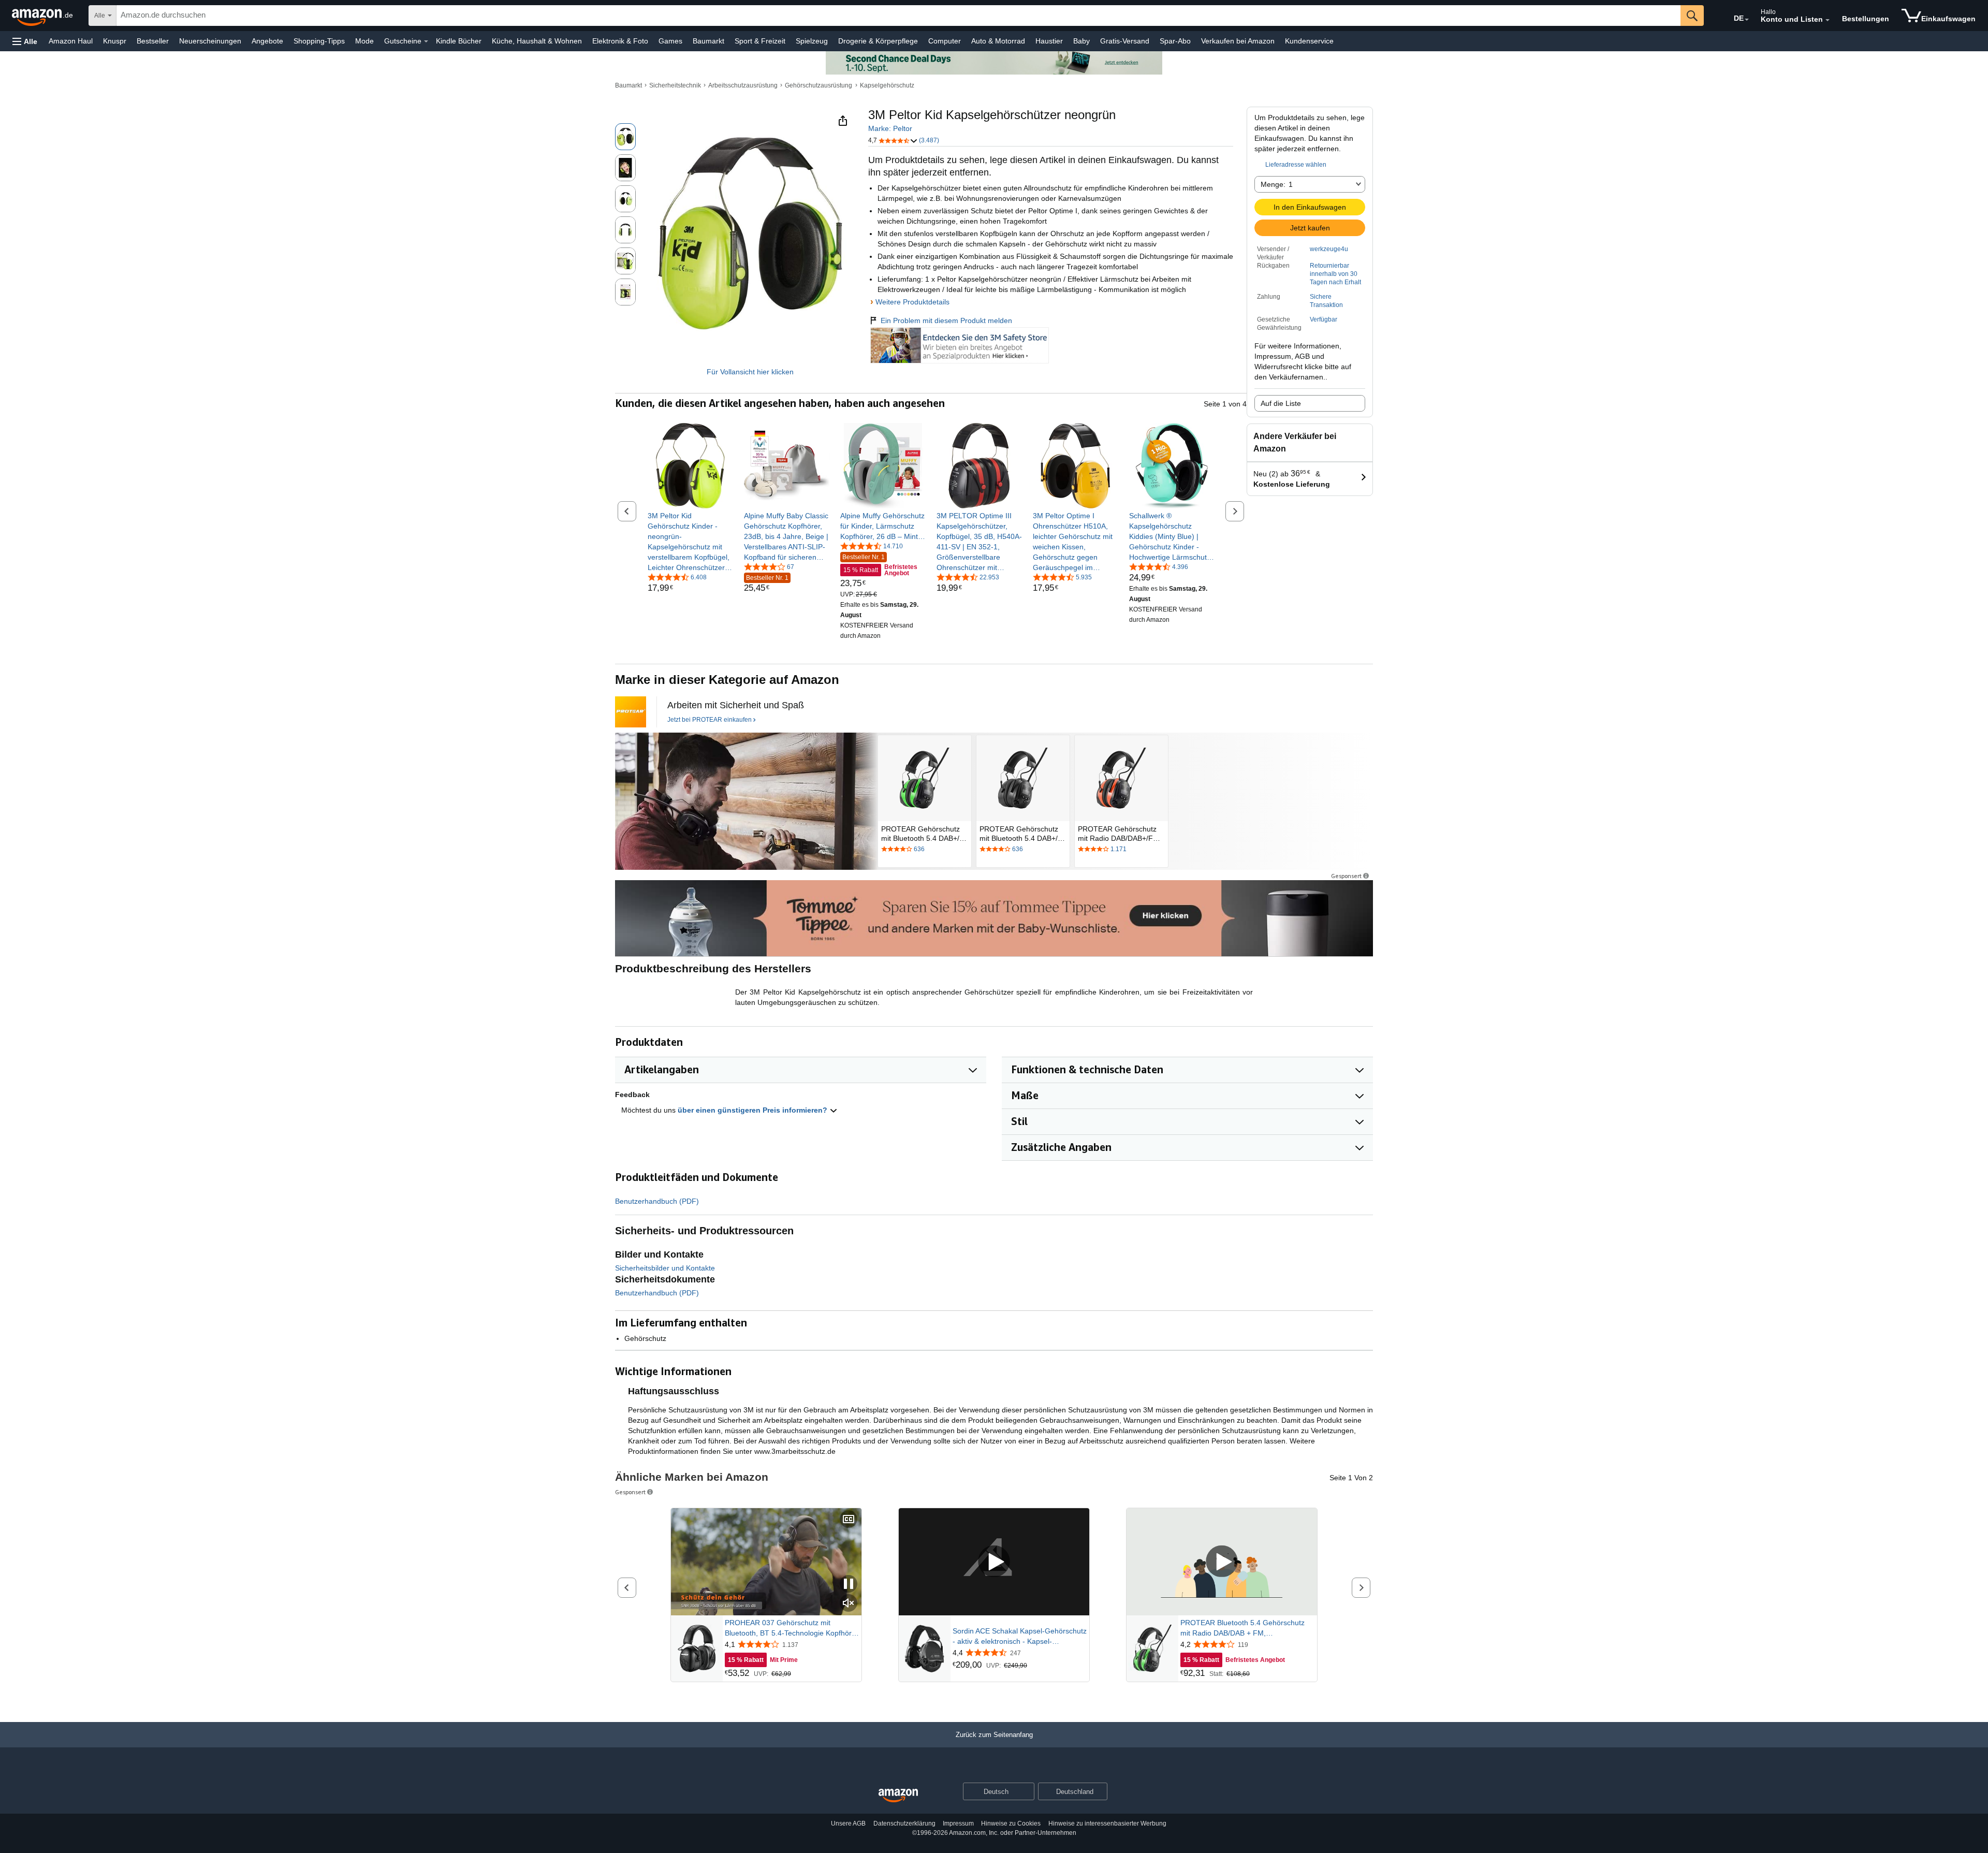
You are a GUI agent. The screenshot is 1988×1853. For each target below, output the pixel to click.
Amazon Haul (71, 41)
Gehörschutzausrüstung (818, 85)
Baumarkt (708, 41)
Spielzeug (812, 41)
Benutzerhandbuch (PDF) (657, 1201)
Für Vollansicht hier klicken (750, 372)
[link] (690, 542)
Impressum (958, 1823)
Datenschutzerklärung (904, 1823)
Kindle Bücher (459, 41)
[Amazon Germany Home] (898, 1796)
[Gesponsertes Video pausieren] (849, 1585)
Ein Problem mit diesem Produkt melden (946, 320)
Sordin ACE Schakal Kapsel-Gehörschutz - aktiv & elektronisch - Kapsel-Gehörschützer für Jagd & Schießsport (1020, 1637)
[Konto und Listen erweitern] (1828, 20)
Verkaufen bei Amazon (1238, 41)
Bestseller (153, 41)
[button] (25, 41)
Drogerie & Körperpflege (878, 41)
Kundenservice (1309, 41)
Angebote (267, 41)
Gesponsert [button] (1346, 876)
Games (670, 41)
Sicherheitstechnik (675, 85)
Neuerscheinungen (210, 41)
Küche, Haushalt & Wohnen (537, 41)
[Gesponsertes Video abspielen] (994, 1562)
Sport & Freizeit (760, 41)
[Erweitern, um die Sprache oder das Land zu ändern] (1747, 20)
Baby (1081, 41)
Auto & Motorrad (998, 41)
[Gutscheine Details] (426, 41)
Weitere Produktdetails (912, 302)
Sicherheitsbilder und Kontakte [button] (665, 1268)
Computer (945, 41)
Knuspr (115, 41)
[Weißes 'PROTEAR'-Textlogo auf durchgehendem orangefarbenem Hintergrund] (631, 712)
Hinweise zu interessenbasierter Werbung (1107, 1823)
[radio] (625, 137)
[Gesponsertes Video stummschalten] (849, 1604)
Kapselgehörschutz (887, 85)
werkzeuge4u (1329, 249)
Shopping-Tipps (319, 41)
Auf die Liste (1281, 403)
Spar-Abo (1175, 41)
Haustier (1049, 41)
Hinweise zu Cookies (1011, 1823)
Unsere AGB (848, 1823)
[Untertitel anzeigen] (849, 1520)
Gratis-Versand (1125, 41)
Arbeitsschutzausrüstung (743, 85)
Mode (364, 41)
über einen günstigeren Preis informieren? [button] (754, 1110)
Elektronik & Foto (620, 41)
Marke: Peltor (890, 128)
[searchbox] (898, 16)
